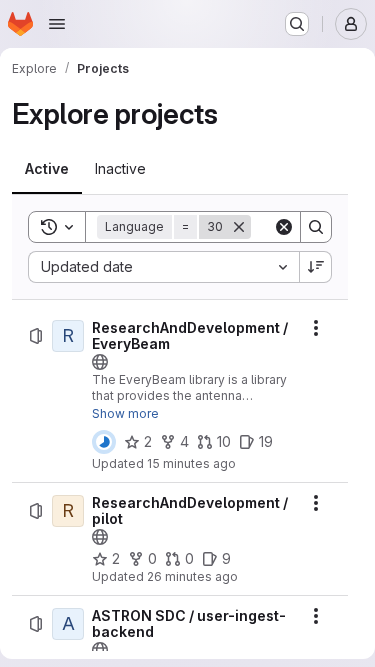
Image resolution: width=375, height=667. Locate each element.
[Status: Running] (104, 442)
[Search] (316, 227)
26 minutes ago (192, 576)
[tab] (47, 169)
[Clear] (284, 227)
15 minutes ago (191, 463)
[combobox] (163, 267)
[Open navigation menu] (57, 24)
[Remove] (239, 227)
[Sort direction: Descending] (316, 267)
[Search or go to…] (297, 24)
